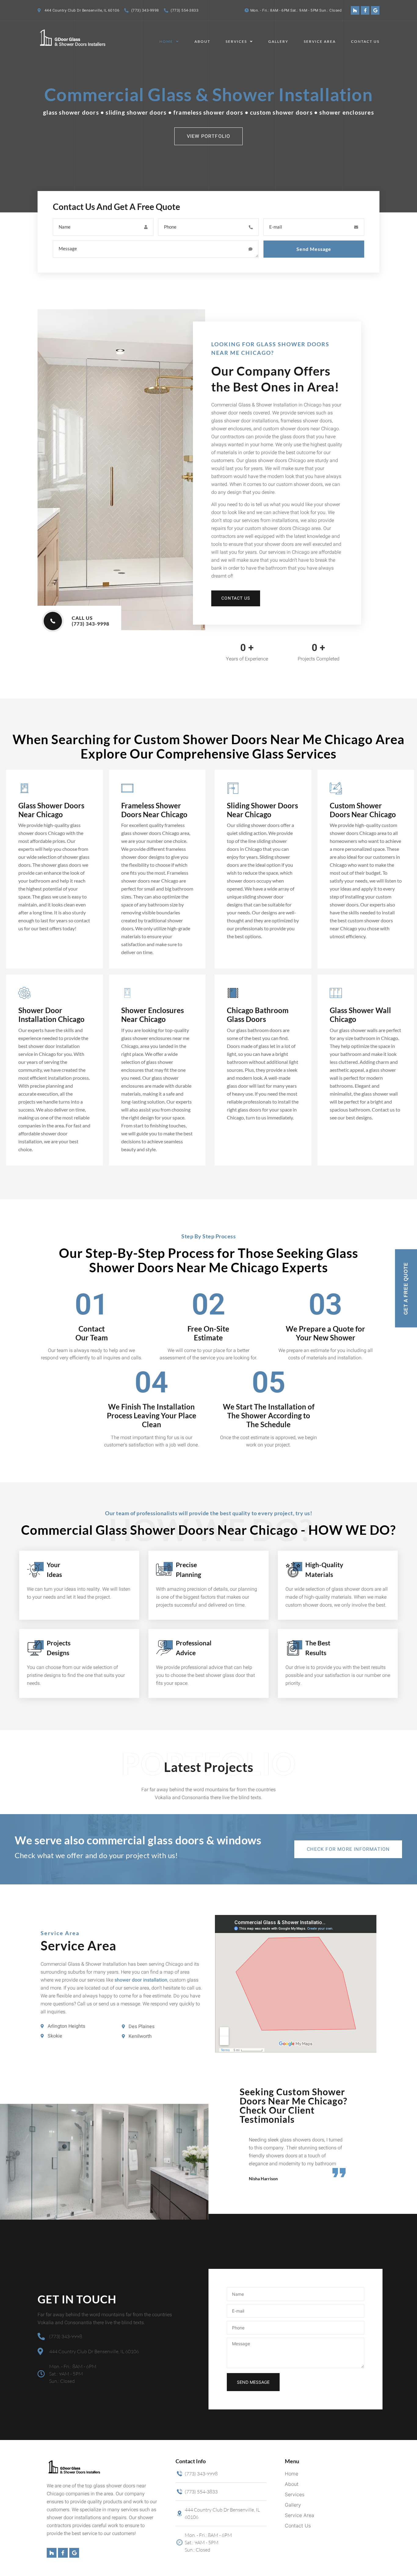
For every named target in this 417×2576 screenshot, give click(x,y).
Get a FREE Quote (406, 1288)
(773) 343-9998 (145, 10)
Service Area (320, 41)
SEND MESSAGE (253, 2382)
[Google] (375, 10)
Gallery (278, 41)
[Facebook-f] (365, 10)
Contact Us (365, 41)
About (202, 41)
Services (236, 41)
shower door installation (141, 1980)
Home (166, 41)
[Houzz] (355, 10)
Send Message (314, 249)
